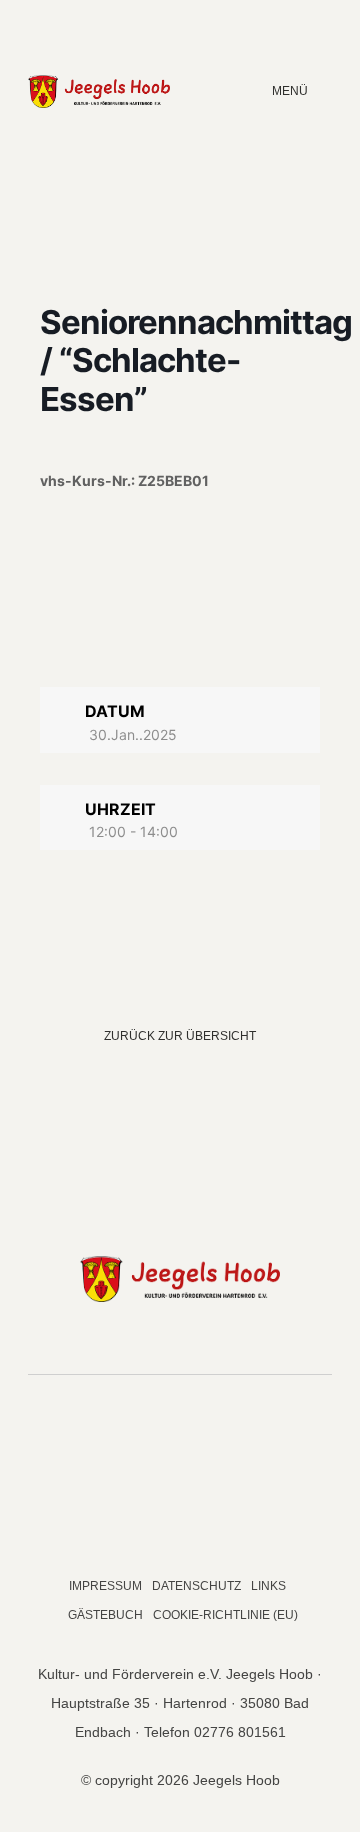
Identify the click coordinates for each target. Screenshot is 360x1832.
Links (268, 1586)
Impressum (105, 1586)
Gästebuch (105, 1615)
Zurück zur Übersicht (180, 1036)
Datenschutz (196, 1586)
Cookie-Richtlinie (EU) (225, 1615)
